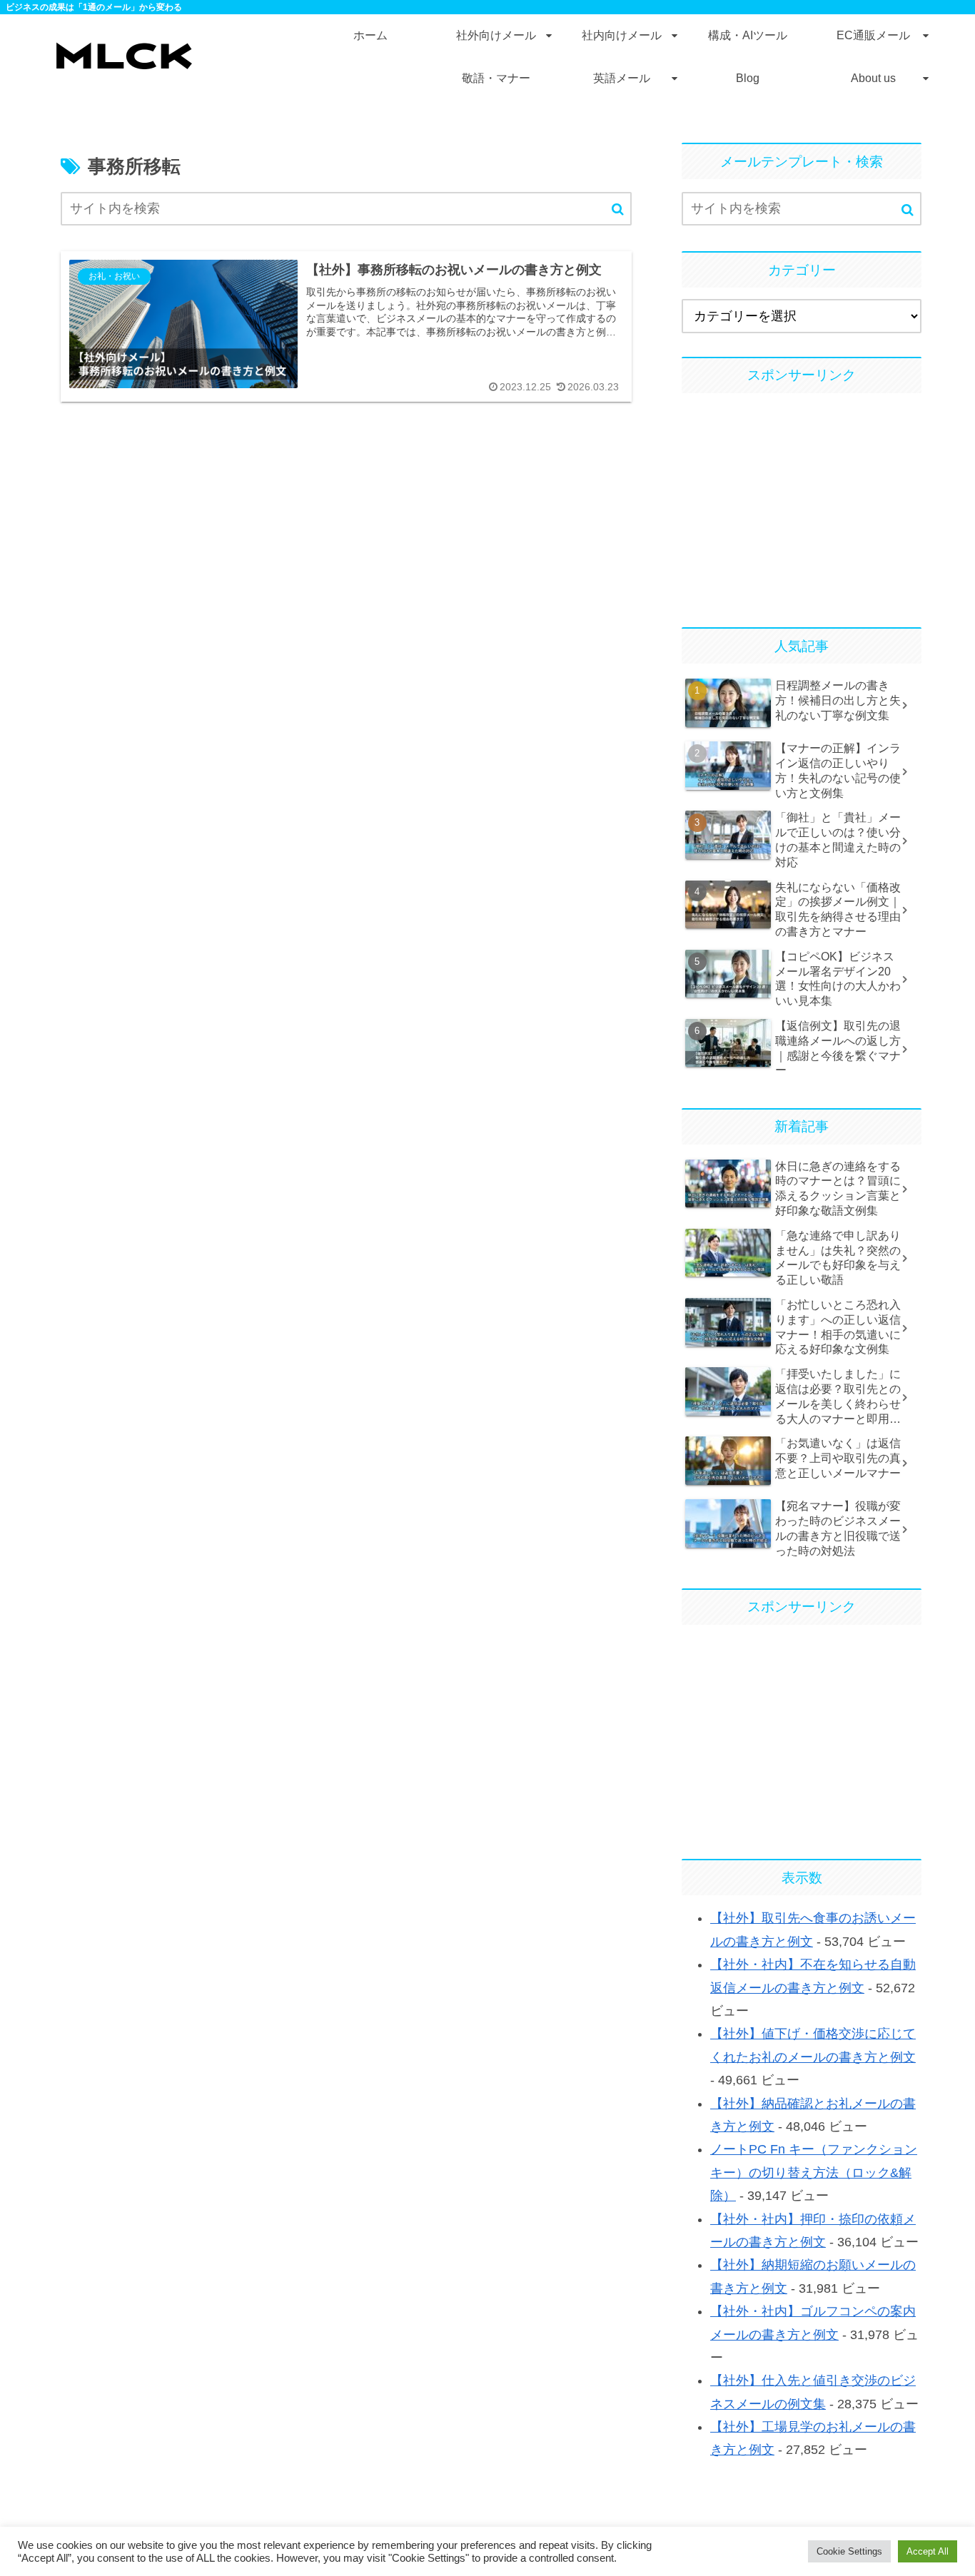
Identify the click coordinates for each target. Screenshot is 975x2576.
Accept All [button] (928, 2551)
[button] (618, 209)
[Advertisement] (802, 504)
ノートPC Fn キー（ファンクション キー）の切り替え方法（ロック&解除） (814, 2172)
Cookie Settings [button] (849, 2551)
